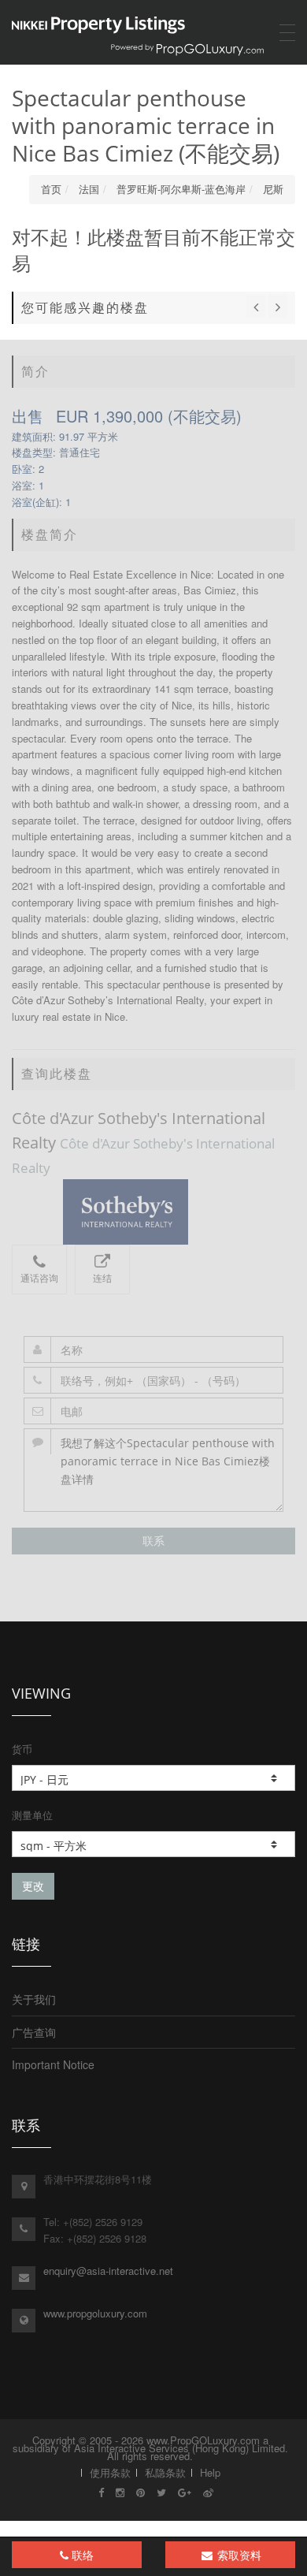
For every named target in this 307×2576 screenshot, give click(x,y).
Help (210, 2472)
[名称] (153, 1349)
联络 (81, 2555)
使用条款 (110, 2472)
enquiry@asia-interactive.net (108, 2271)
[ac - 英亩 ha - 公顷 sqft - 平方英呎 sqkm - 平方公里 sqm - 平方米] (153, 1844)
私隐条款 (165, 2472)
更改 (33, 1886)
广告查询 (34, 2032)
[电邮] (153, 1411)
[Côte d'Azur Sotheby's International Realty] (153, 1212)
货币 (22, 1749)
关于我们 (34, 1999)
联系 (153, 1541)
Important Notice (53, 2064)
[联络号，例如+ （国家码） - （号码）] (153, 1380)
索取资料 (238, 2555)
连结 (102, 1278)
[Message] (153, 1470)
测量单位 (32, 1815)
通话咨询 (39, 1278)
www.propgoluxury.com (95, 2313)
